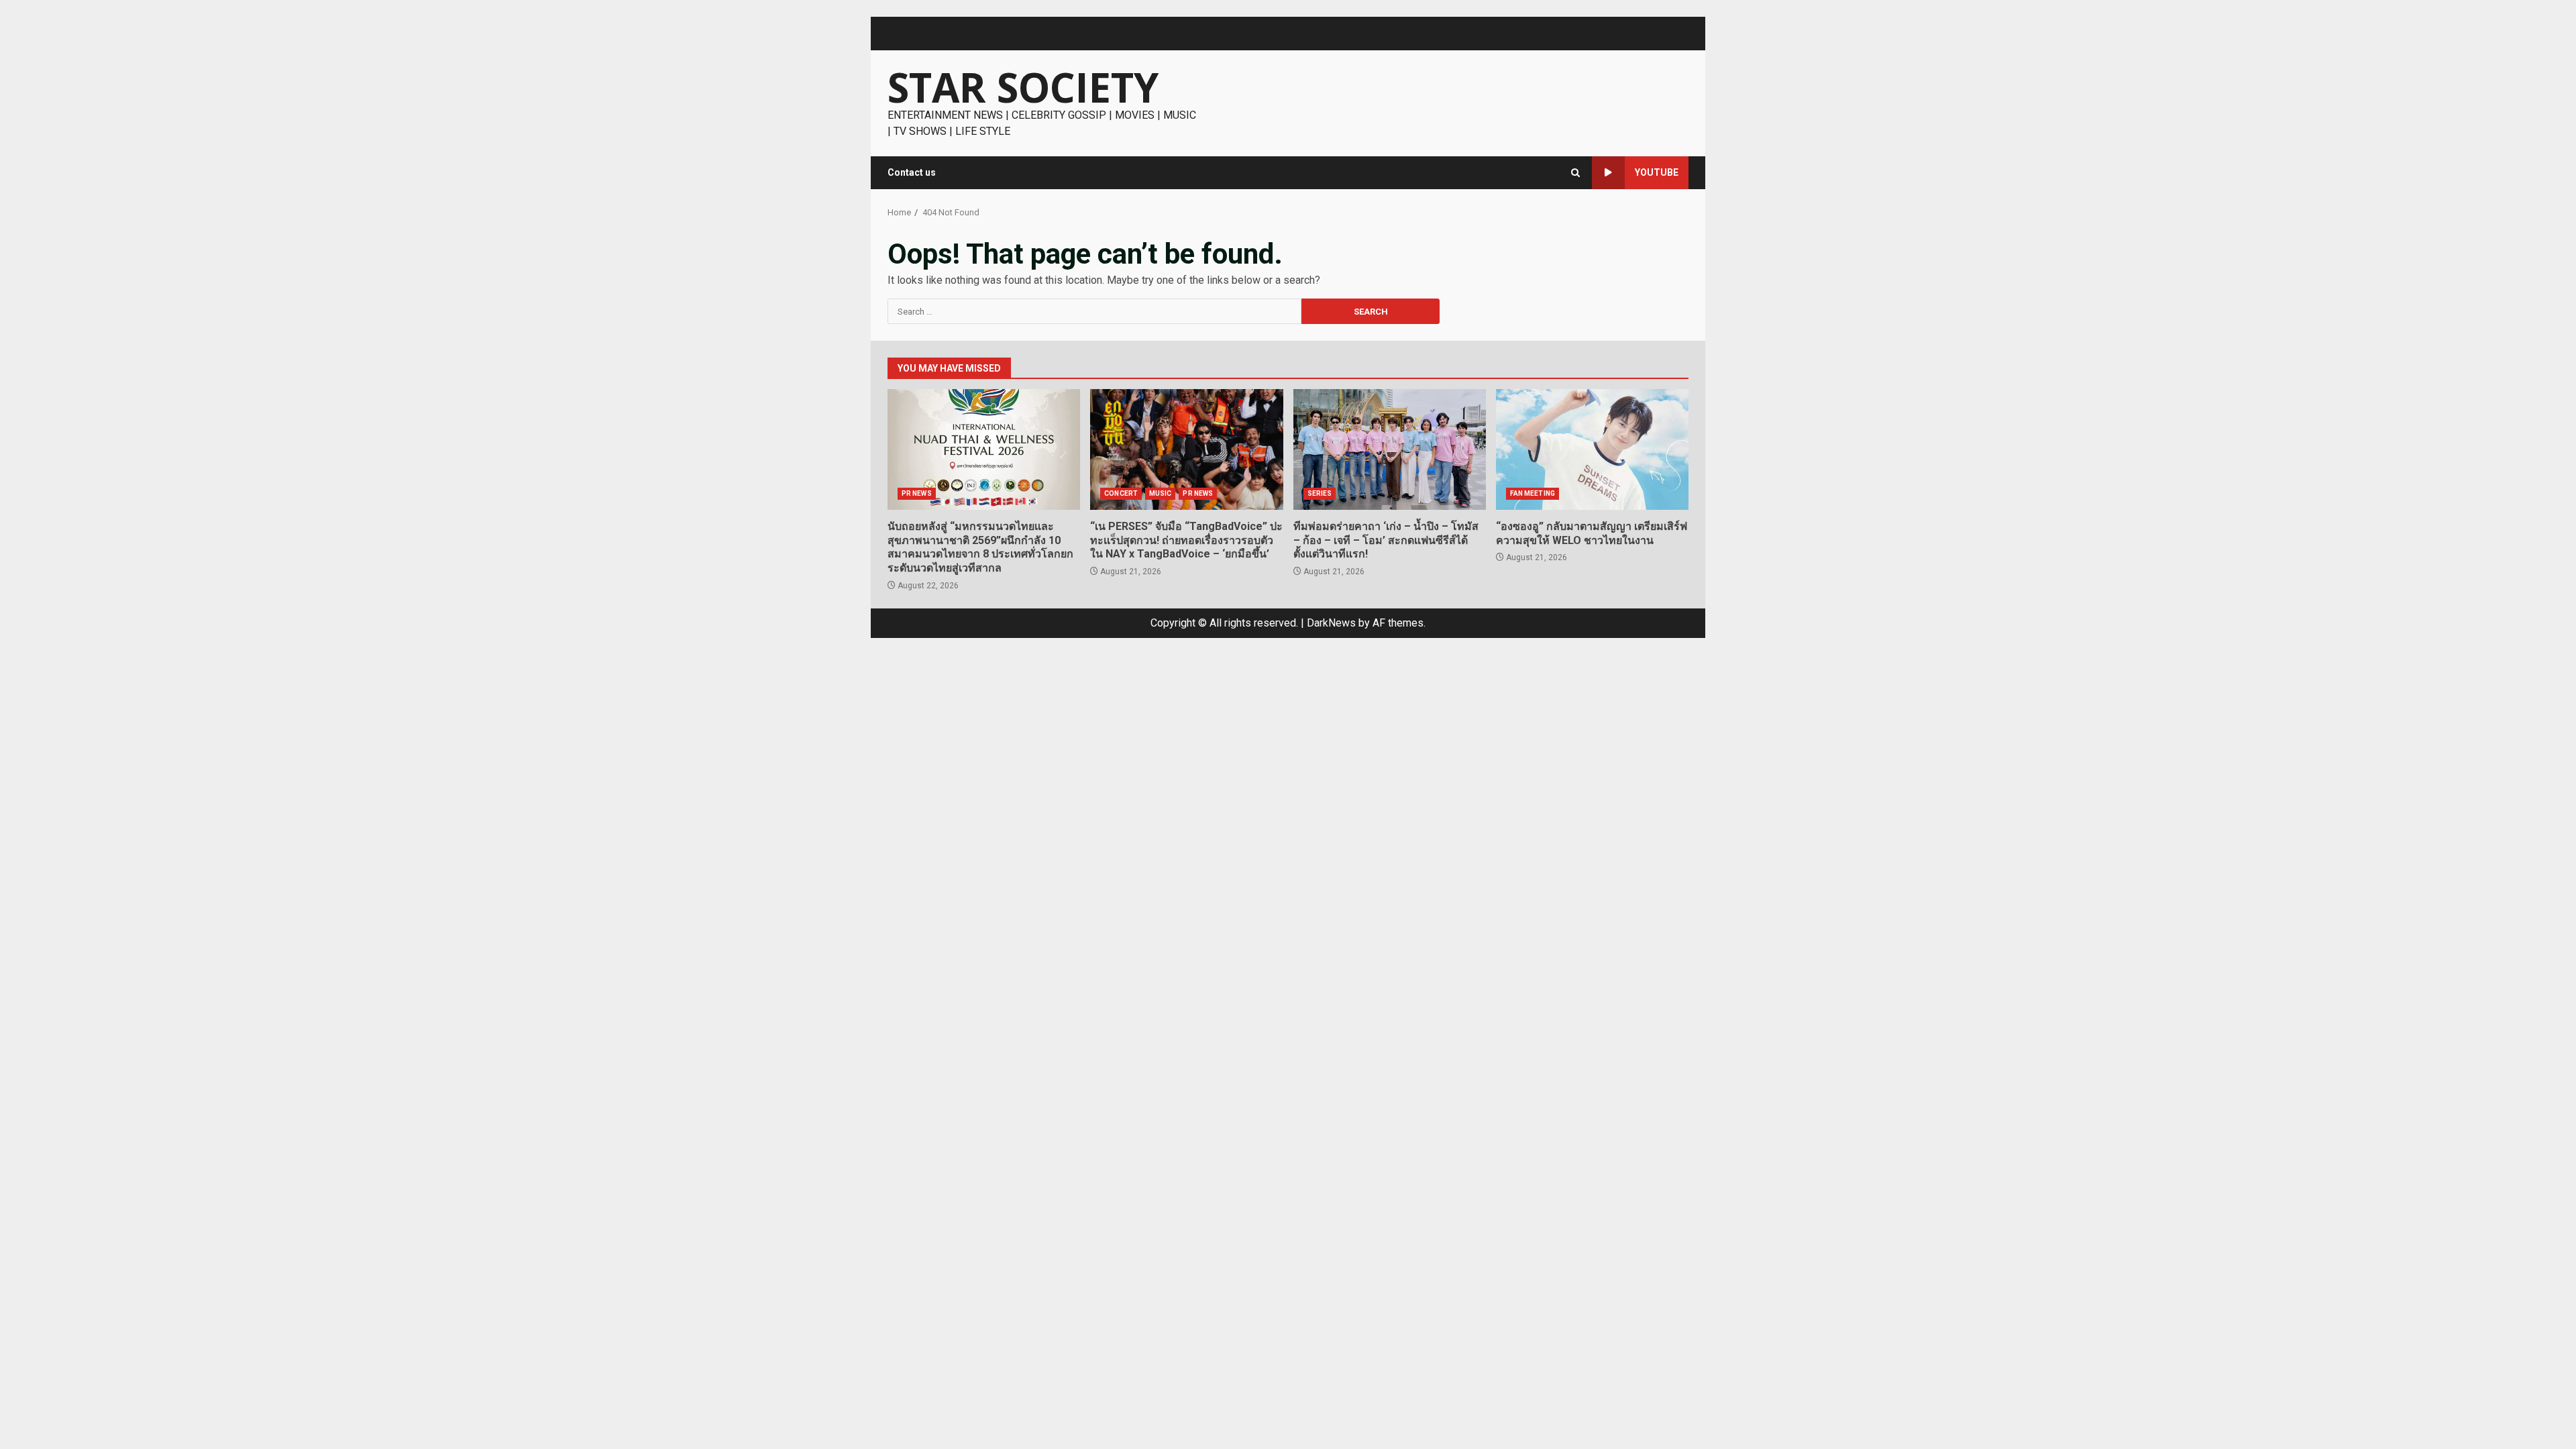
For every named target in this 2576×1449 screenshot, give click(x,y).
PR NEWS (917, 493)
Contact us (912, 172)
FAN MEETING (1533, 493)
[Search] (1575, 173)
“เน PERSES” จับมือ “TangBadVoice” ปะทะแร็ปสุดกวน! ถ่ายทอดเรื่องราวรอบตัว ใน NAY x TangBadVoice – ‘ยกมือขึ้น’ (1186, 449)
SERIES (1320, 493)
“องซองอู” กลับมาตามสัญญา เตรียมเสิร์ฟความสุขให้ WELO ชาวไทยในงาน (1592, 449)
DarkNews (1331, 623)
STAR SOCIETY (1023, 87)
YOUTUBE (1657, 172)
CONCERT (1121, 493)
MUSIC (1161, 493)
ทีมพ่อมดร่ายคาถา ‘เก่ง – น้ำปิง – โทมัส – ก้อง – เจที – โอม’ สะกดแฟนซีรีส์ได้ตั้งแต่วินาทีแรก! (1390, 449)
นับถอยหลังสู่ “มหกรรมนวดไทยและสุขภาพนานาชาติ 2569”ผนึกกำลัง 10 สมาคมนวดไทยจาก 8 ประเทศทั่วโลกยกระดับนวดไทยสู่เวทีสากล (984, 449)
